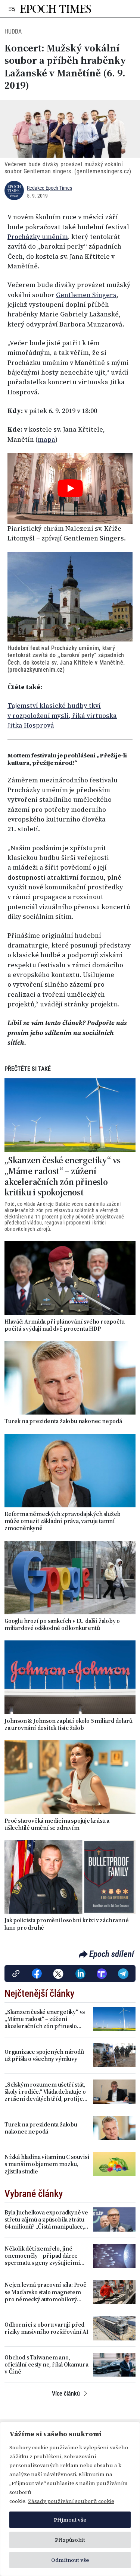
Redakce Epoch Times (49, 188)
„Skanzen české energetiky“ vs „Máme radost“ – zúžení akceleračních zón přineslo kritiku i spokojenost (63, 1177)
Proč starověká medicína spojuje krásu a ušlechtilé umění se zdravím (57, 1824)
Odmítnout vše (70, 2560)
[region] (70, 2499)
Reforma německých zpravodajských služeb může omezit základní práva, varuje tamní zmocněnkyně (63, 1521)
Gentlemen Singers (86, 295)
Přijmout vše (70, 2520)
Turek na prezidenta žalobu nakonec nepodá (63, 1421)
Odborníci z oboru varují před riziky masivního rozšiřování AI (46, 2328)
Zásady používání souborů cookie (71, 2501)
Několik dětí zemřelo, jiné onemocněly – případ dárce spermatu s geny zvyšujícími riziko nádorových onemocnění (46, 2256)
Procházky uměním (38, 237)
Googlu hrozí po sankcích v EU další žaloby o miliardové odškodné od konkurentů (62, 1624)
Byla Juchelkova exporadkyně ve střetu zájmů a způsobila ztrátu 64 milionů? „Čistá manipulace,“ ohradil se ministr (46, 2220)
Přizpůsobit (70, 2540)
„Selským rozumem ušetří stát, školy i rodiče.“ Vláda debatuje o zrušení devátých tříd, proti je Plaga (45, 2092)
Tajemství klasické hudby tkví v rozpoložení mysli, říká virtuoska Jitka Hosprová (62, 715)
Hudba (13, 31)
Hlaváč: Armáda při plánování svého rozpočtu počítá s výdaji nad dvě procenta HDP (64, 1325)
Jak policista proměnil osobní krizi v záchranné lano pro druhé (67, 1924)
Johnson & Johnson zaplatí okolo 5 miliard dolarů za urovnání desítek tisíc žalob (68, 1724)
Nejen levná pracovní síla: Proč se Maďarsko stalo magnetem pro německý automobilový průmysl (45, 2292)
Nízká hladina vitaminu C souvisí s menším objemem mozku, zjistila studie (47, 2164)
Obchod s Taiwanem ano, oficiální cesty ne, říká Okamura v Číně (46, 2365)
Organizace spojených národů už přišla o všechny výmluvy (44, 2055)
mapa (46, 439)
